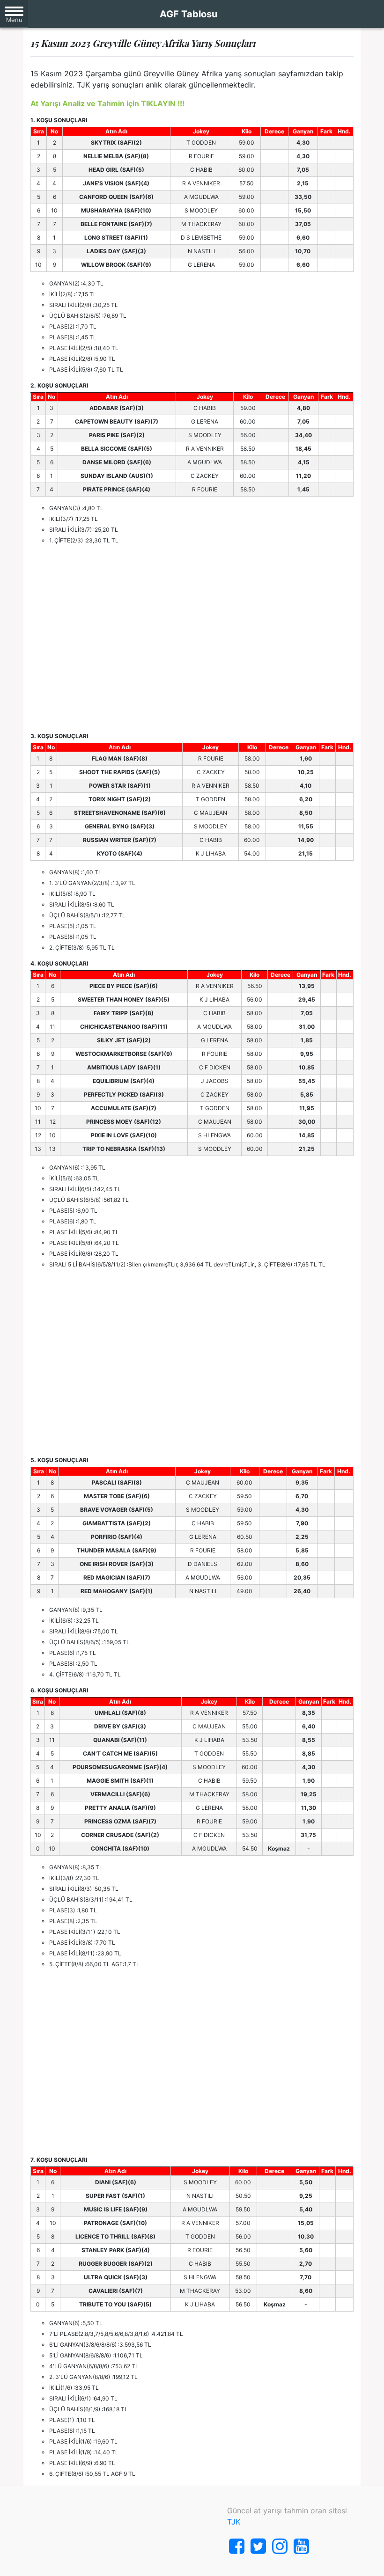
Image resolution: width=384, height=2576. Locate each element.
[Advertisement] (192, 638)
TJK (234, 2522)
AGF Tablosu (188, 14)
